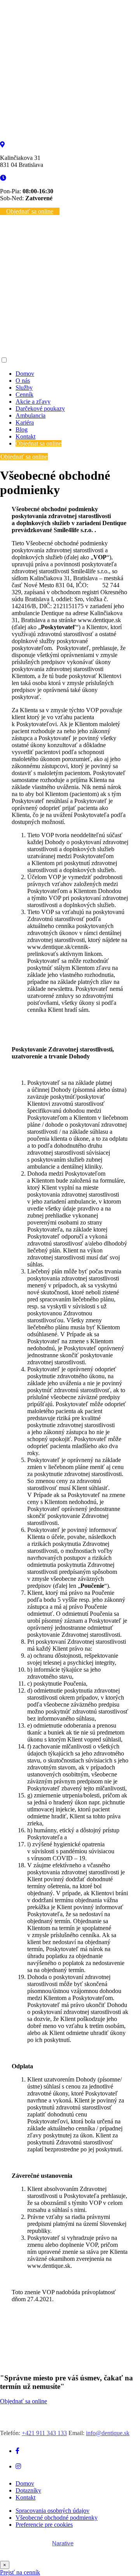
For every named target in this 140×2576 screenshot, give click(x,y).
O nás (23, 381)
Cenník (24, 395)
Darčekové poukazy (40, 409)
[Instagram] (18, 2466)
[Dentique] (70, 138)
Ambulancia (31, 415)
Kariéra (25, 422)
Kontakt (25, 436)
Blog (22, 429)
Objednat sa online (38, 443)
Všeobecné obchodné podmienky (57, 2518)
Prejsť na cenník (20, 2572)
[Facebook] (17, 2451)
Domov (25, 374)
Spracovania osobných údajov (52, 2511)
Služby (24, 388)
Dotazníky (28, 2490)
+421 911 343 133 (44, 2433)
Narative (63, 2543)
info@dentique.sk (108, 2433)
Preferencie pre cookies (44, 2525)
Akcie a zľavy (33, 402)
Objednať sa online (30, 211)
